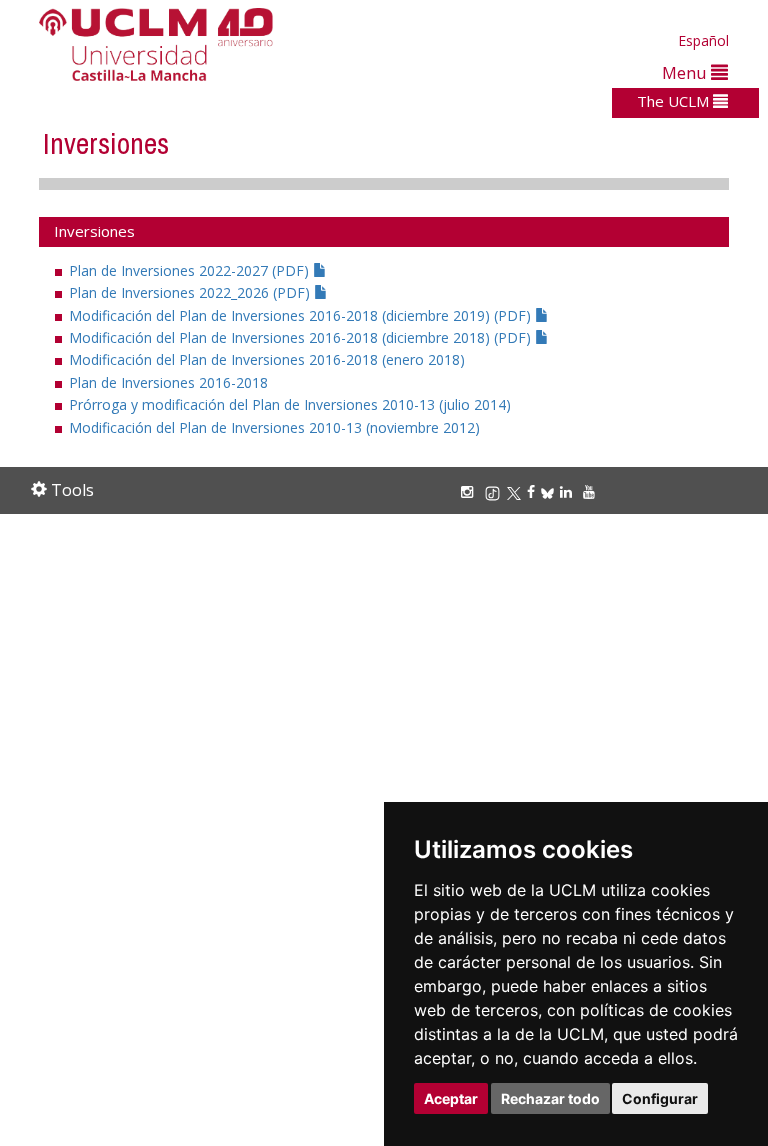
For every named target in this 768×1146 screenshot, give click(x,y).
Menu (686, 72)
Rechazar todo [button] (550, 1098)
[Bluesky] (550, 491)
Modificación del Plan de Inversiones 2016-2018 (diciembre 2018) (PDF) (302, 337)
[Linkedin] (566, 491)
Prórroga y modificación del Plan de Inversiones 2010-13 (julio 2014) (290, 404)
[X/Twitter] (517, 491)
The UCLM (675, 101)
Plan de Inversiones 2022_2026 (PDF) (191, 292)
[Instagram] (470, 491)
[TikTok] (495, 491)
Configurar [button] (660, 1098)
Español (703, 40)
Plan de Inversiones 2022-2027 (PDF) (191, 270)
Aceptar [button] (451, 1098)
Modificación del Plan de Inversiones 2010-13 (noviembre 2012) (274, 427)
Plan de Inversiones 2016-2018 (168, 382)
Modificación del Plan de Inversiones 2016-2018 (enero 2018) (267, 359)
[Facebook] (534, 491)
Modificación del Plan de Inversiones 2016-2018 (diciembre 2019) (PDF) (302, 315)
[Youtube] (592, 491)
